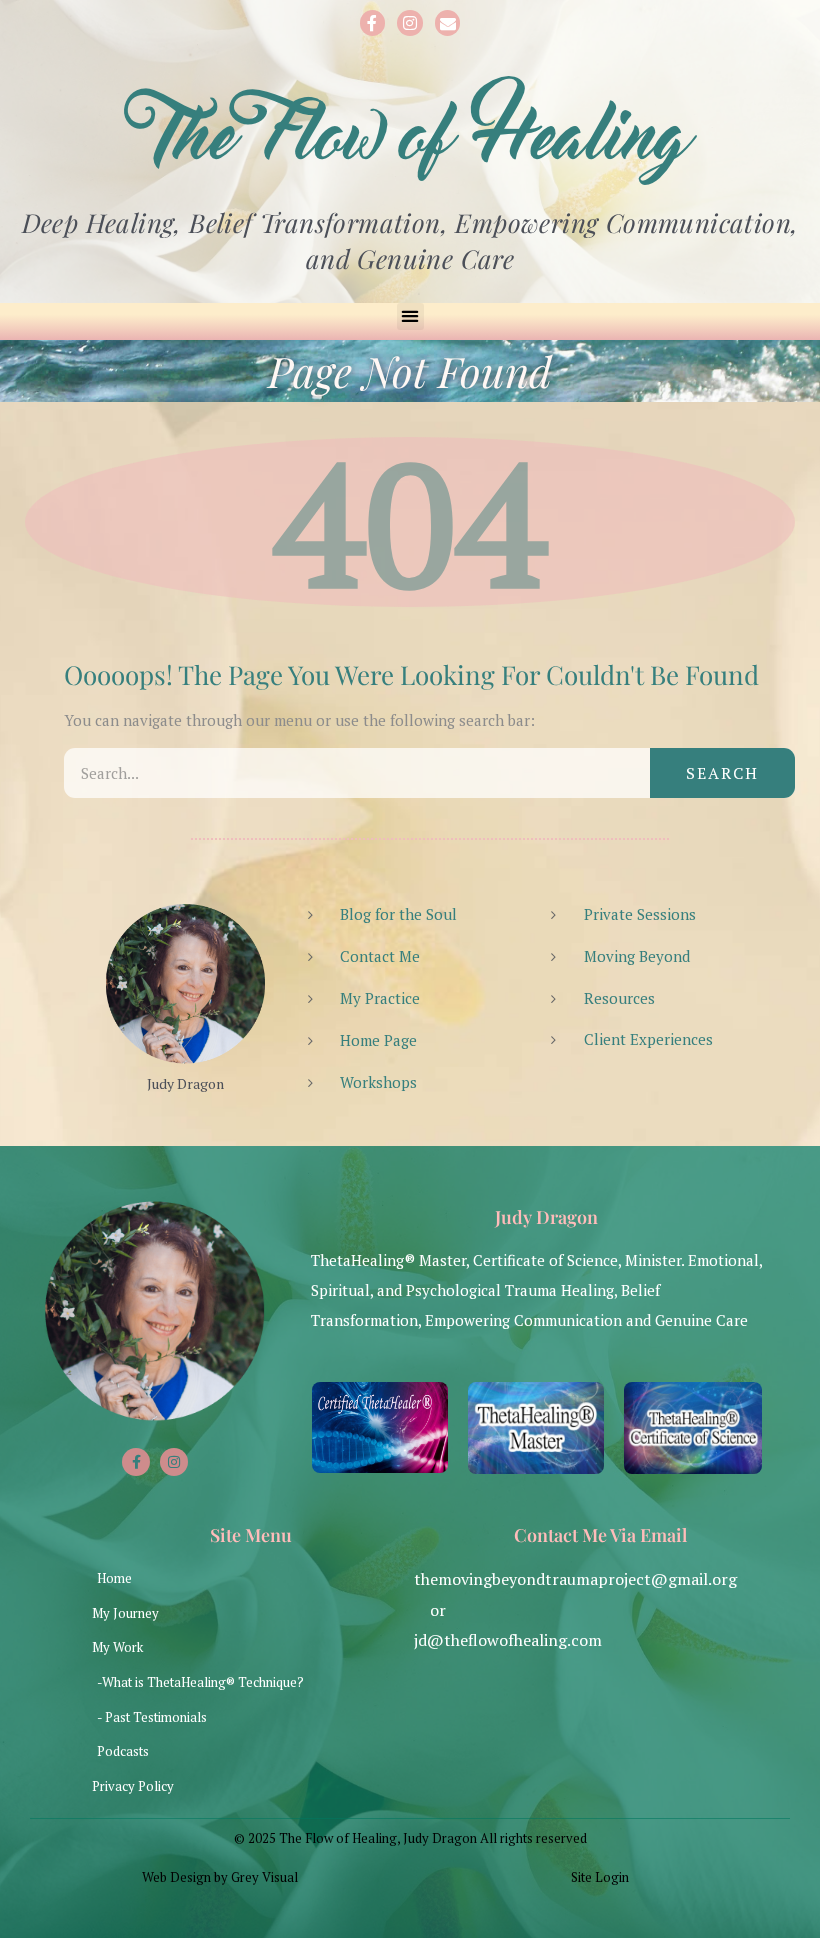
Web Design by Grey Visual (220, 1877)
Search (722, 773)
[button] (410, 316)
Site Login (600, 1877)
